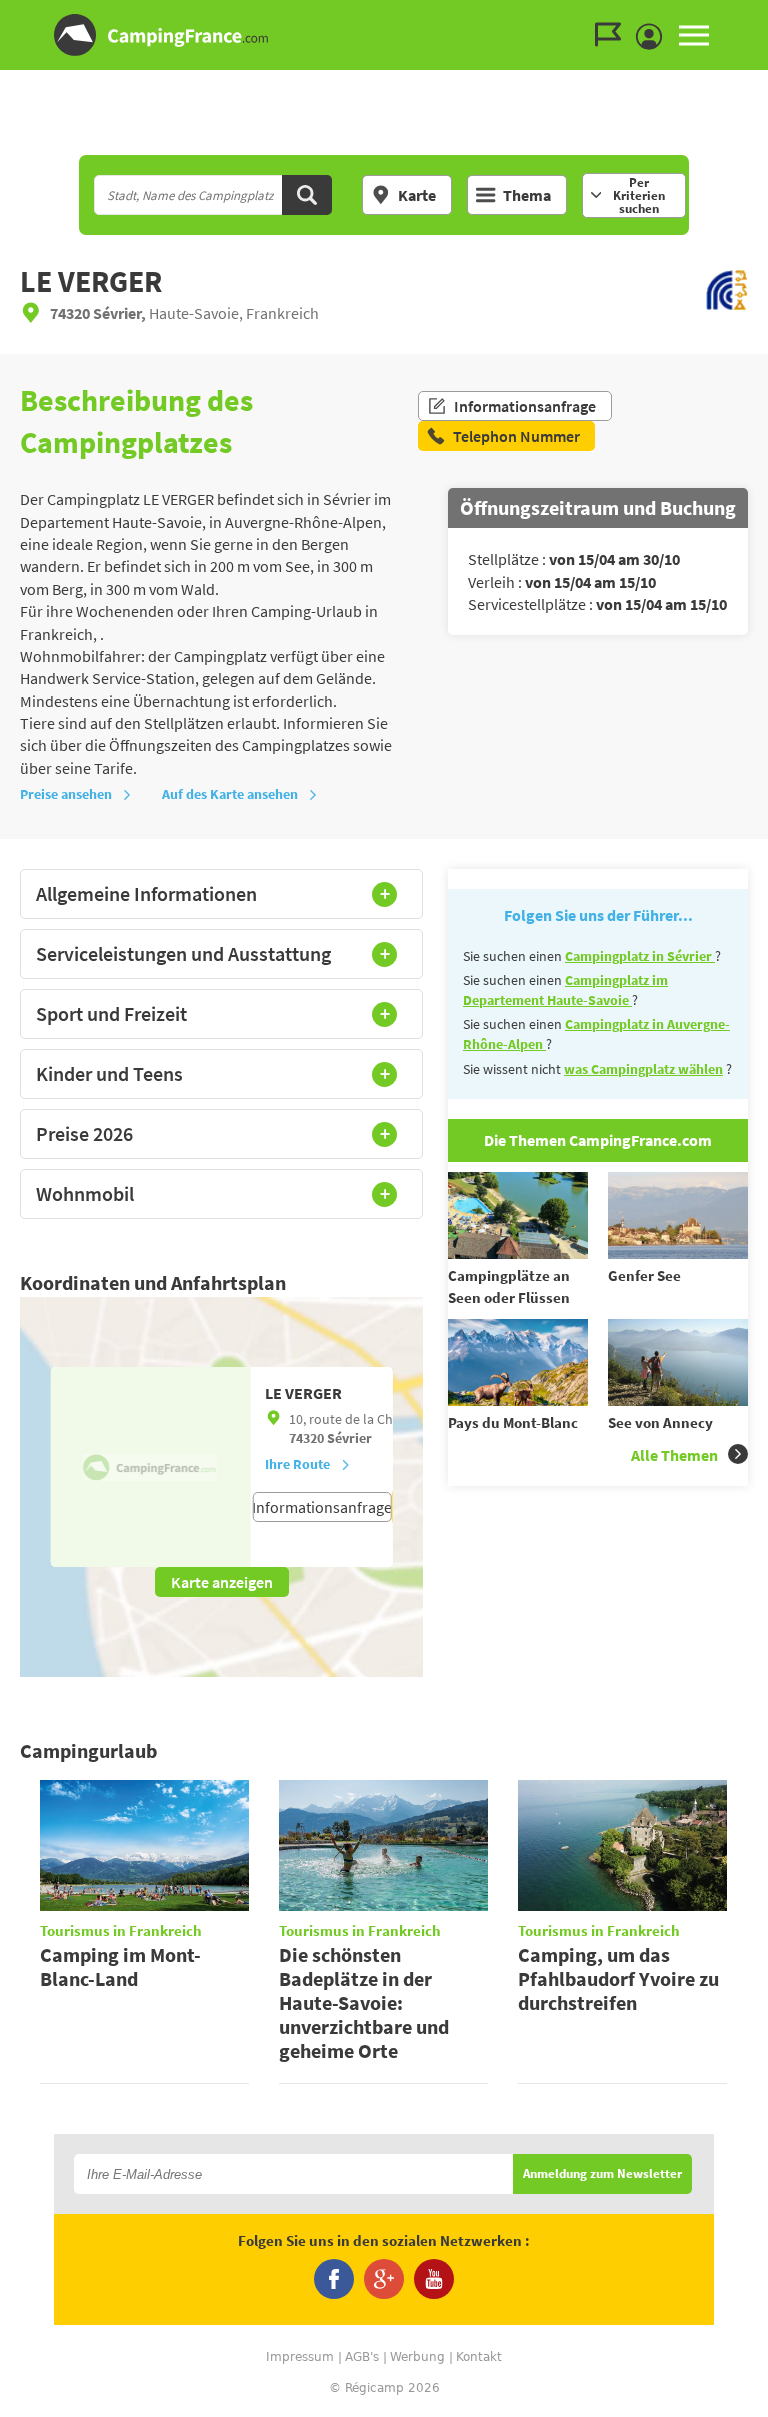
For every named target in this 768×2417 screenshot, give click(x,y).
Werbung (417, 2357)
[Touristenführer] (613, 35)
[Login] (654, 37)
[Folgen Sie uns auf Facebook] (334, 2279)
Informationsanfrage (525, 406)
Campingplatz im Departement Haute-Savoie (565, 990)
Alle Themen (674, 1455)
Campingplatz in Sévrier (640, 956)
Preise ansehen (66, 794)
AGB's (362, 2357)
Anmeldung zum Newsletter (602, 2174)
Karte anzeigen (222, 1582)
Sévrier (349, 1438)
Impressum (300, 2357)
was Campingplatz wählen (643, 1069)
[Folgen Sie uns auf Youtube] (434, 2279)
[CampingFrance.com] (384, 35)
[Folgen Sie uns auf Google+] (384, 2279)
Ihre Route (297, 1464)
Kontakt (479, 2357)
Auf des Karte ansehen (230, 794)
